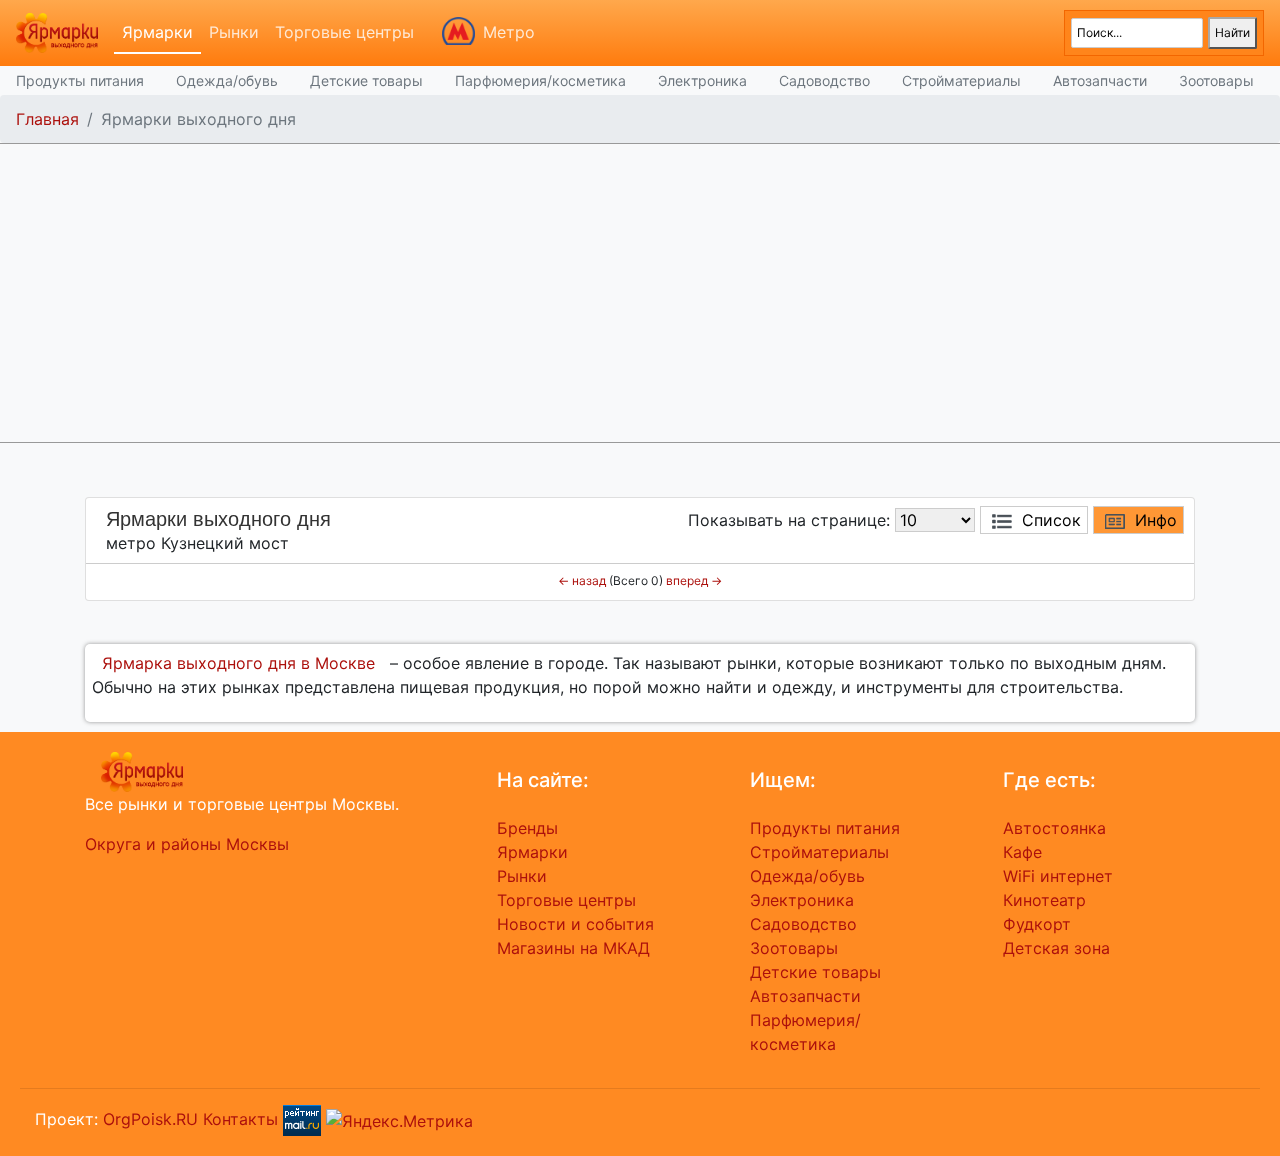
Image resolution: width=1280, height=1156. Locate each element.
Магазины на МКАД (573, 948)
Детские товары (366, 80)
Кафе (1022, 852)
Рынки (234, 32)
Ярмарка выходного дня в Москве (238, 663)
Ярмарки (157, 32)
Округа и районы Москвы (187, 844)
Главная (47, 119)
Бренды (527, 828)
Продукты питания (80, 80)
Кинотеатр (1044, 900)
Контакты (240, 1119)
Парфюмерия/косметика (540, 80)
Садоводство (824, 80)
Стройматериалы (961, 80)
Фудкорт (1037, 924)
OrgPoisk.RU (150, 1119)
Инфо (1156, 520)
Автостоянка (1054, 828)
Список (1051, 520)
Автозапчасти (1100, 80)
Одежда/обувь (227, 80)
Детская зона (1056, 948)
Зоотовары (1216, 80)
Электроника (702, 80)
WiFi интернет (1058, 876)
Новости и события (575, 924)
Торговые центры (344, 32)
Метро (509, 32)
